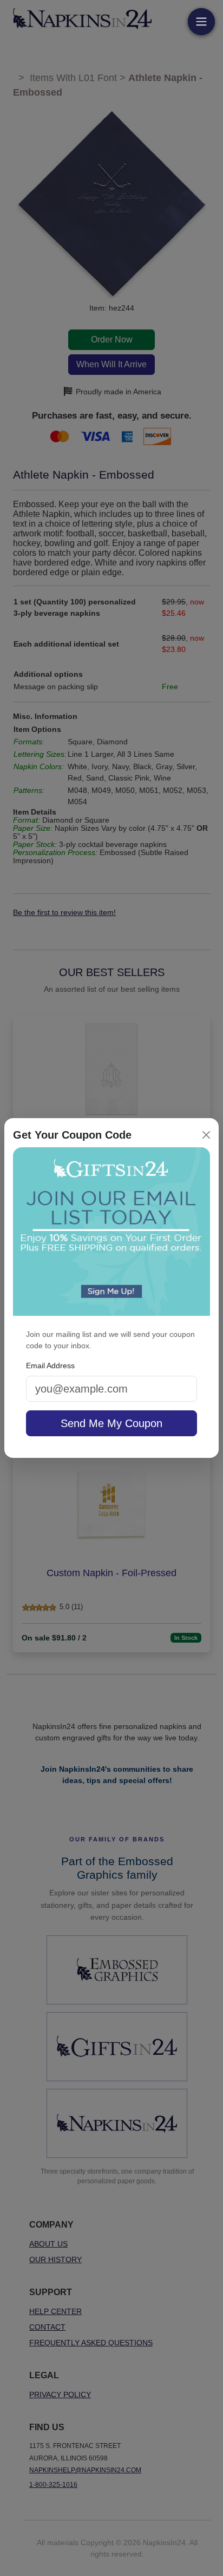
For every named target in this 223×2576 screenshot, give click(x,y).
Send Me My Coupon (111, 1423)
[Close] (206, 1135)
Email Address (50, 1366)
